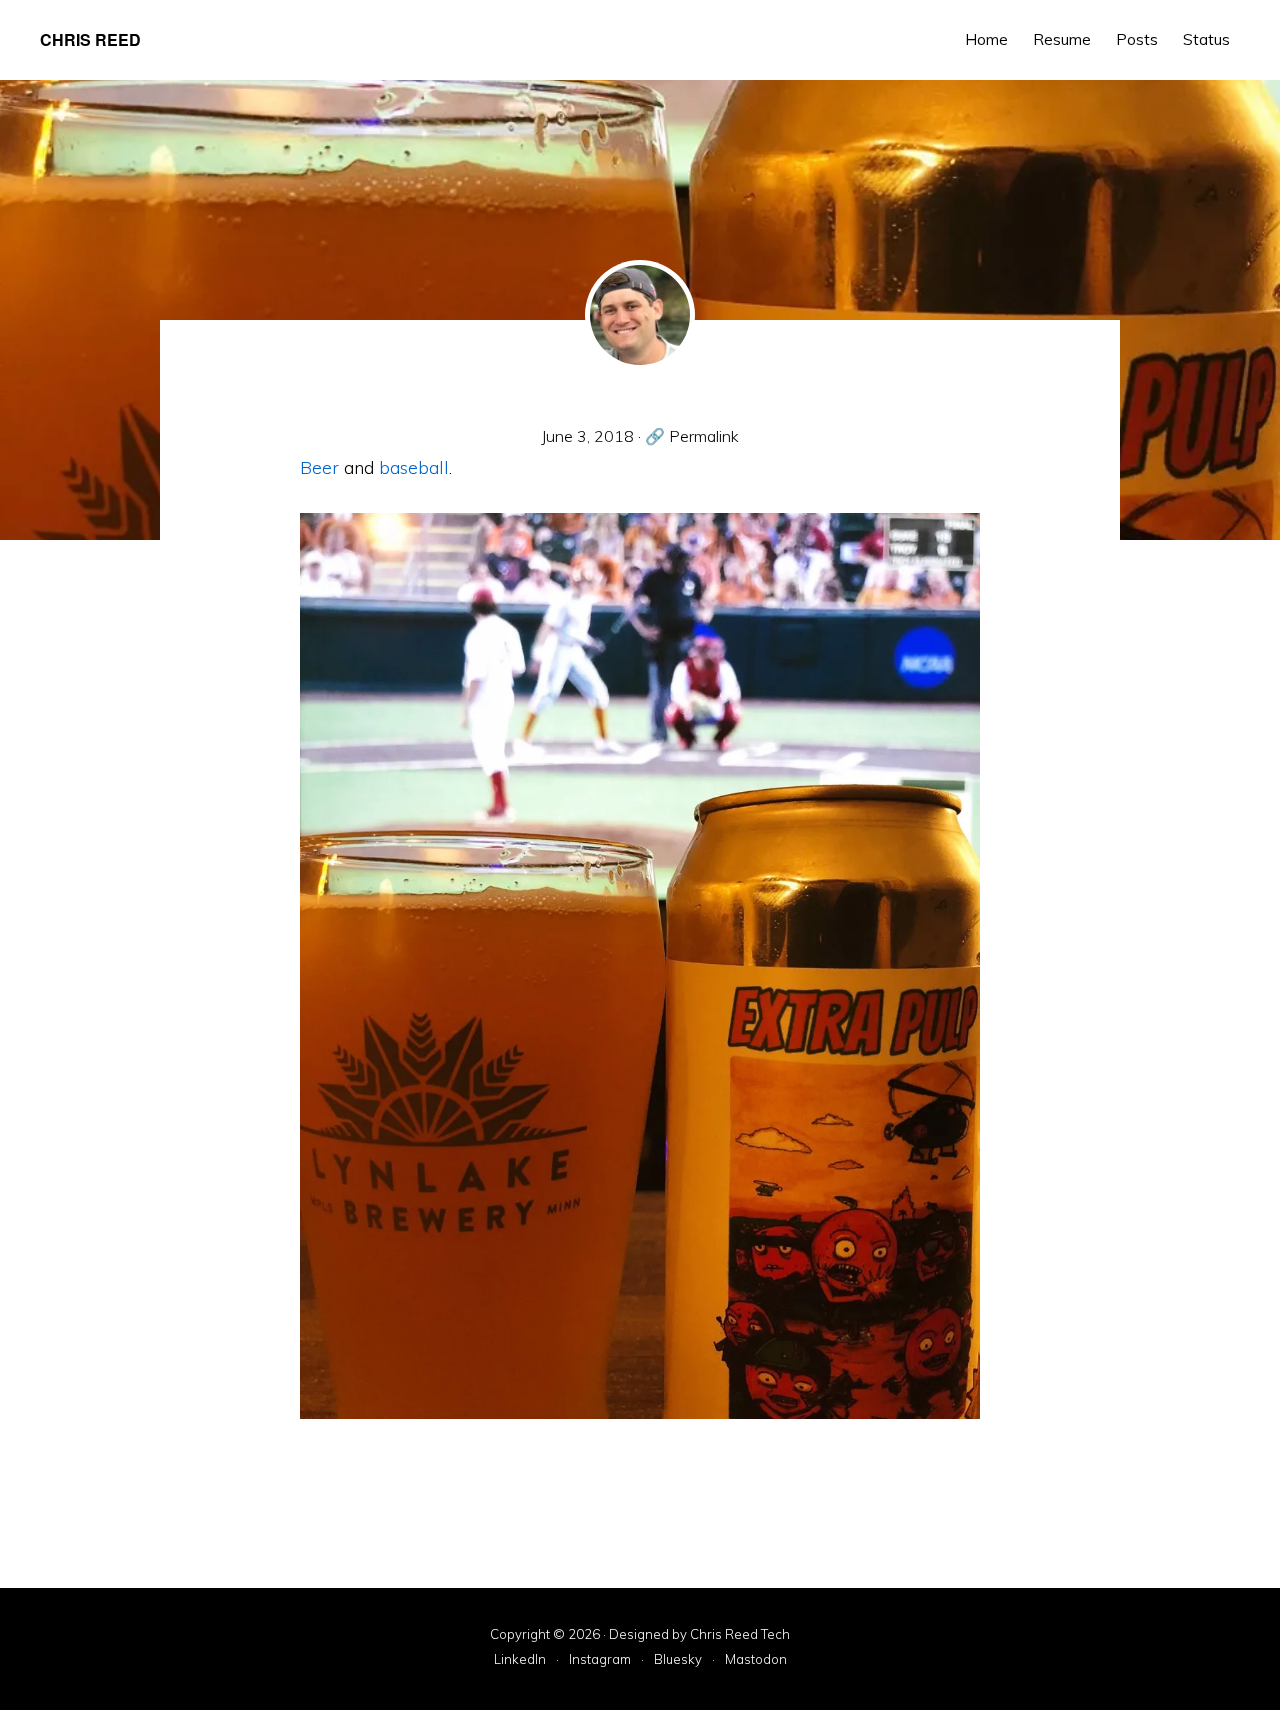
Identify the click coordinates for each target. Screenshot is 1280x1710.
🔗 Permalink (692, 436)
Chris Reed (90, 39)
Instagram (600, 1660)
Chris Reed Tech (740, 1634)
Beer (319, 467)
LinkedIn (520, 1660)
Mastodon (756, 1660)
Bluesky (678, 1660)
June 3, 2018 (587, 436)
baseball (414, 467)
